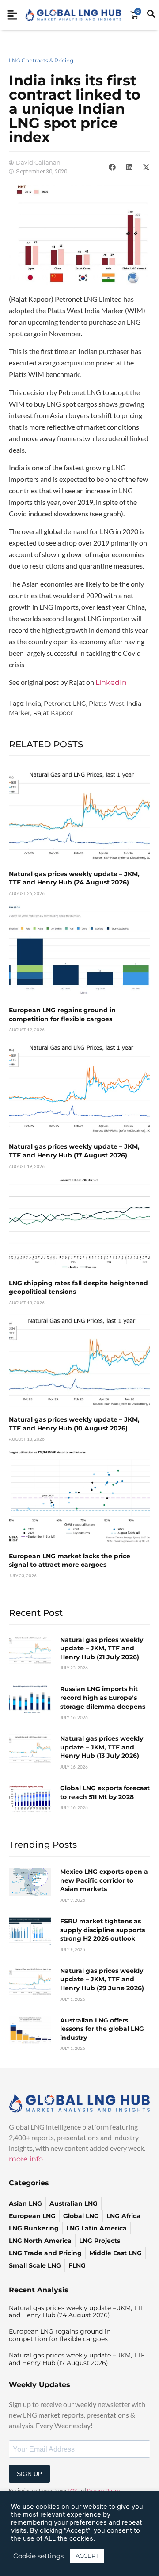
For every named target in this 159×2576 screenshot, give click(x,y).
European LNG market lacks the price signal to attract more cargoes (70, 1561)
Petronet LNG (65, 704)
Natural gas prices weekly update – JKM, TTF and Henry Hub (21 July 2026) (102, 1648)
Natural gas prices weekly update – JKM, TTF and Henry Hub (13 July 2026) (102, 1747)
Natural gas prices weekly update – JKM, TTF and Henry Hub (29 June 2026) (102, 1979)
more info (26, 2159)
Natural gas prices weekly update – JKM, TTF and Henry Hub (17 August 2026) (74, 1151)
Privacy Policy (104, 2491)
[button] (112, 167)
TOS (72, 2491)
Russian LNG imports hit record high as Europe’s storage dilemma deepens (103, 1697)
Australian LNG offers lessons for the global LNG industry (102, 2029)
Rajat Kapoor (53, 713)
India (34, 704)
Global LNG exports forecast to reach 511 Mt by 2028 (105, 1792)
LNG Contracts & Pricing (41, 60)
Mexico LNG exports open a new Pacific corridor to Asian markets (104, 1880)
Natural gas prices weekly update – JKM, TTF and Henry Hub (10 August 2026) (74, 1424)
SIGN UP (29, 2474)
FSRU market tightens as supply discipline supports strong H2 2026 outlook (102, 1930)
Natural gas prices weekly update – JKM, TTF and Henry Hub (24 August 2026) (74, 878)
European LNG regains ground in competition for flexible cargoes (62, 1015)
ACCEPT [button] (87, 2556)
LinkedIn (111, 682)
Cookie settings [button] (38, 2556)
